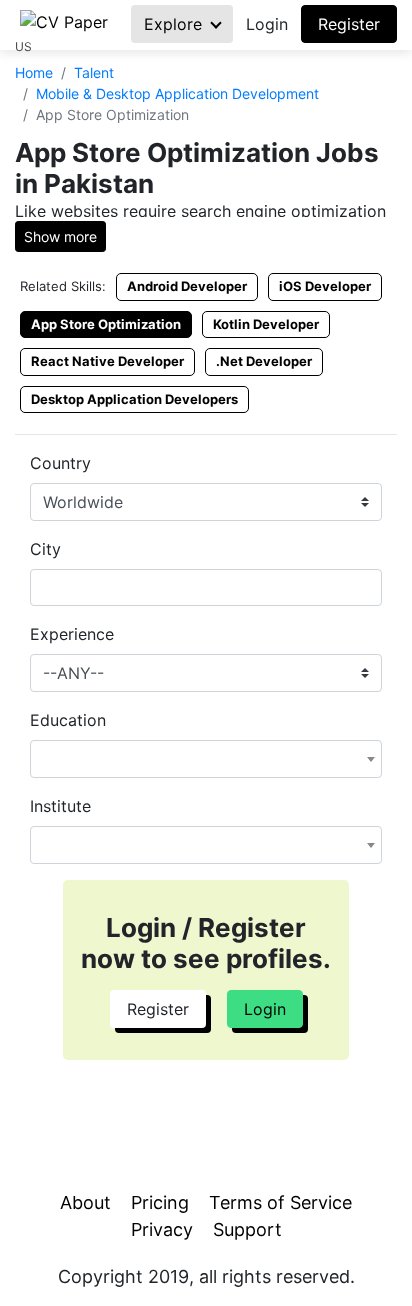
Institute (60, 806)
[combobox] (206, 587)
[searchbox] (42, 587)
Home (34, 72)
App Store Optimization (106, 324)
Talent (94, 72)
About (85, 1202)
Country (60, 463)
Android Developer (187, 286)
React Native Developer (107, 361)
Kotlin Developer (266, 324)
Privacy (162, 1229)
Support (247, 1229)
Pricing (160, 1202)
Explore (175, 24)
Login (267, 24)
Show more (60, 236)
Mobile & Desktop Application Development (177, 93)
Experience (72, 634)
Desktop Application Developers (134, 399)
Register (349, 24)
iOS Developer (325, 286)
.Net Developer (264, 361)
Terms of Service (280, 1202)
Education (68, 720)
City (45, 549)
